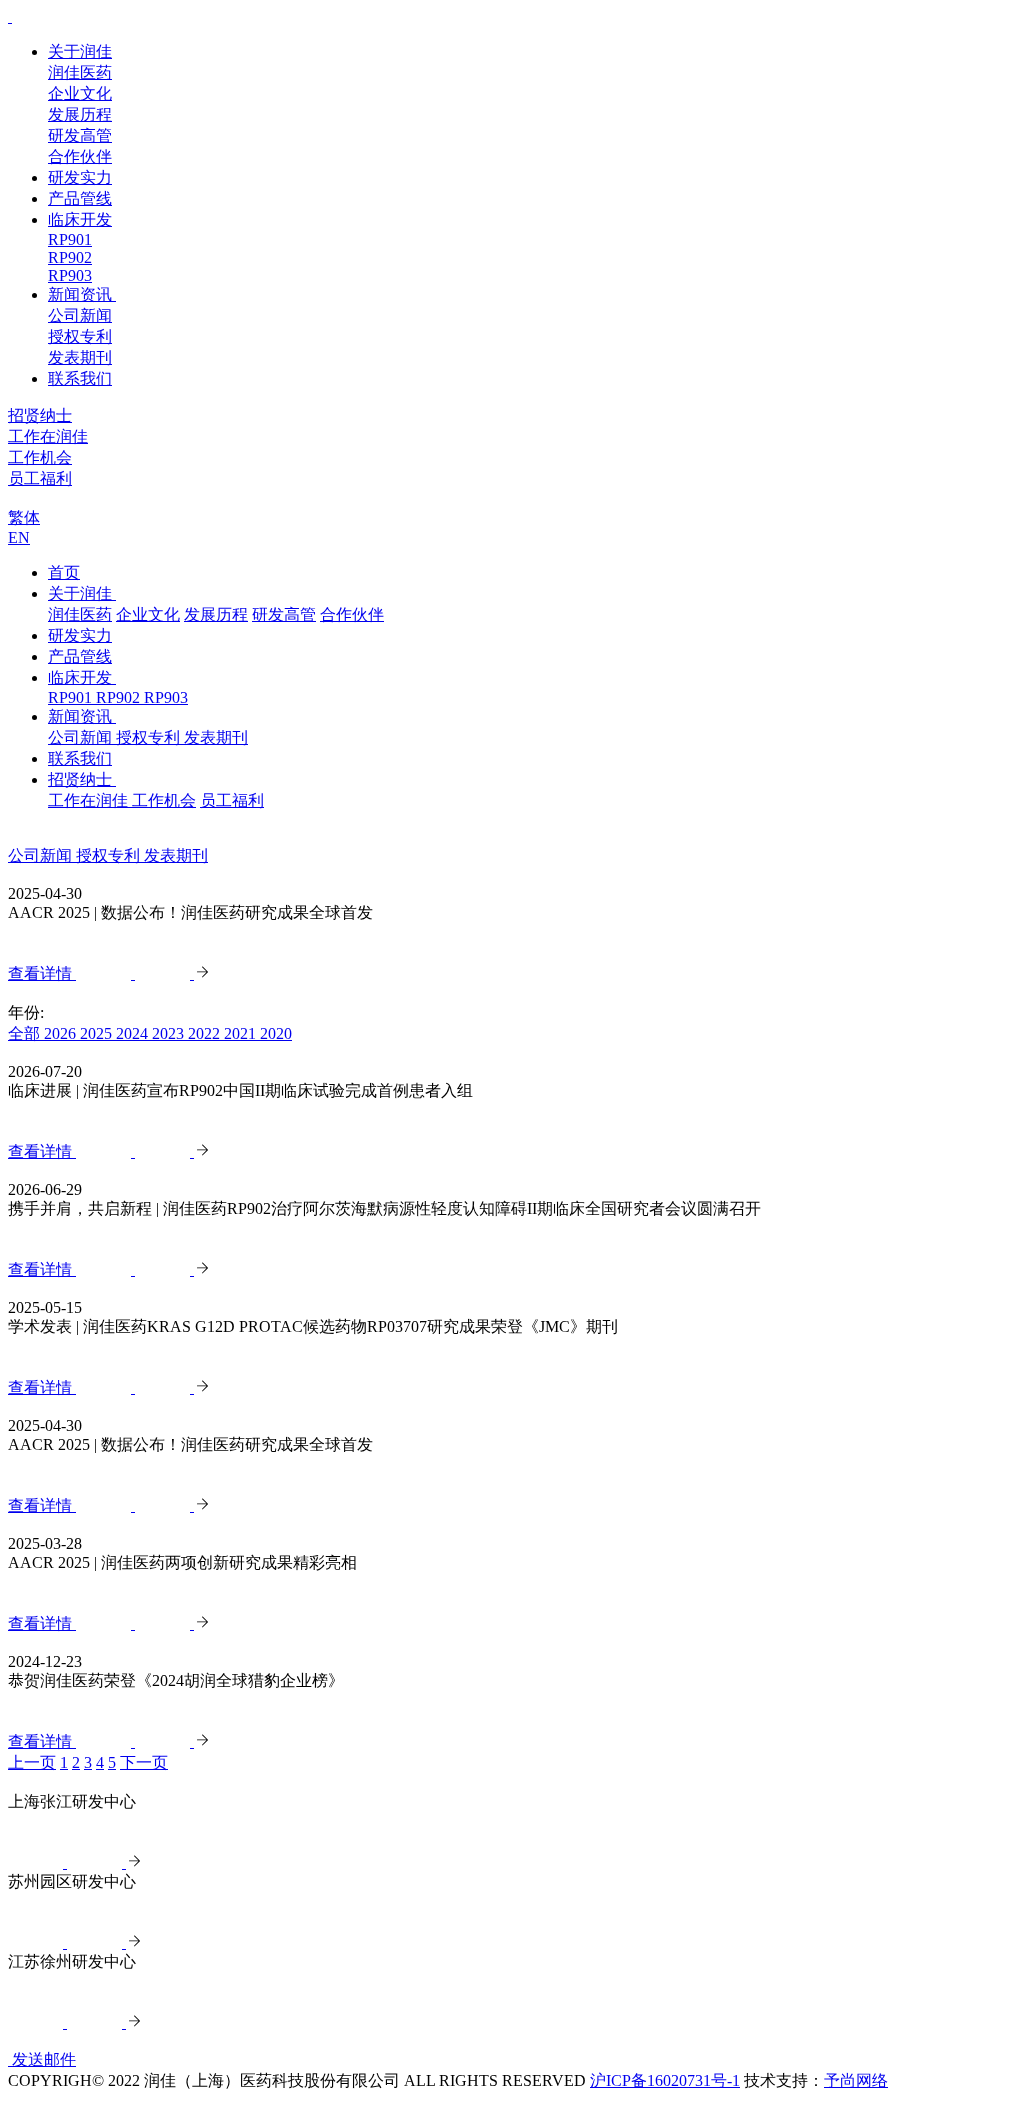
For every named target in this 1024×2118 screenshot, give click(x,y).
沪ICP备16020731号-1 (665, 2080)
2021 (242, 1033)
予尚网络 (856, 2080)
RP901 (70, 239)
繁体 (24, 517)
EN (19, 537)
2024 (134, 1033)
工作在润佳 (48, 436)
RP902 (70, 257)
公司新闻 (80, 315)
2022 (206, 1033)
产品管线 (80, 198)
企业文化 (80, 93)
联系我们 (80, 378)
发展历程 (80, 114)
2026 (62, 1033)
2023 (170, 1033)
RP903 (70, 275)
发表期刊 (80, 357)
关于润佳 (80, 51)
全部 (26, 1033)
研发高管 (80, 135)
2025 (98, 1033)
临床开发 (80, 219)
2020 (276, 1033)
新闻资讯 (82, 294)
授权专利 (80, 336)
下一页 (144, 1762)
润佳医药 (80, 72)
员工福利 (40, 478)
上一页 (32, 1762)
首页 (64, 572)
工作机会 (40, 457)
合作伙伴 (80, 156)
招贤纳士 (82, 779)
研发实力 (80, 177)
